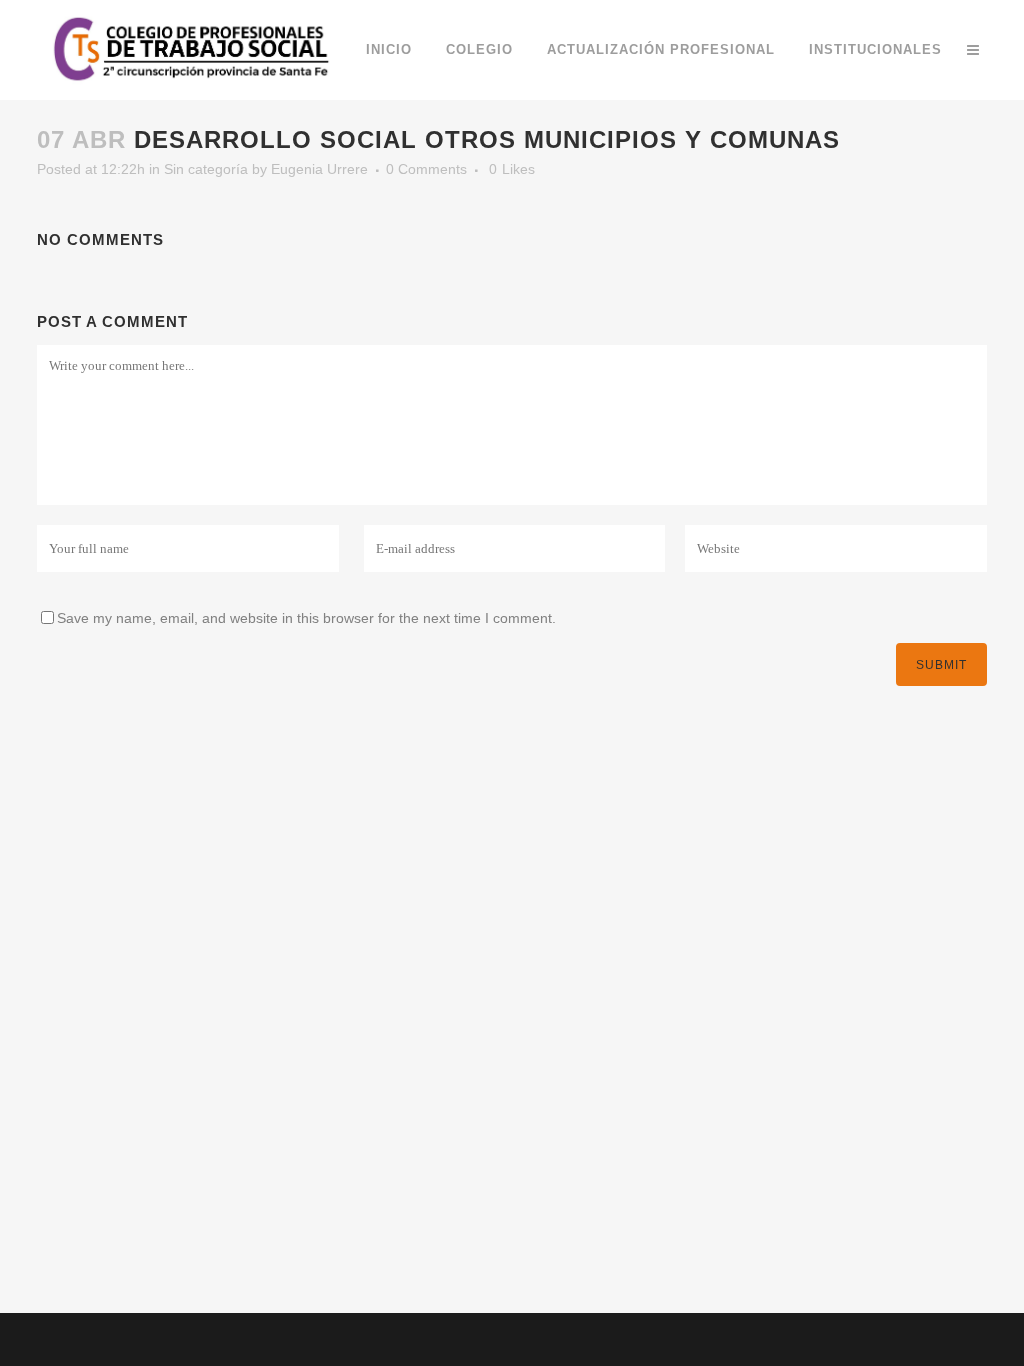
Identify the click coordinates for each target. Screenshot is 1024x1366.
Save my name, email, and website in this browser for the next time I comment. (306, 618)
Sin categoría (206, 169)
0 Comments (426, 169)
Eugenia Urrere (319, 169)
